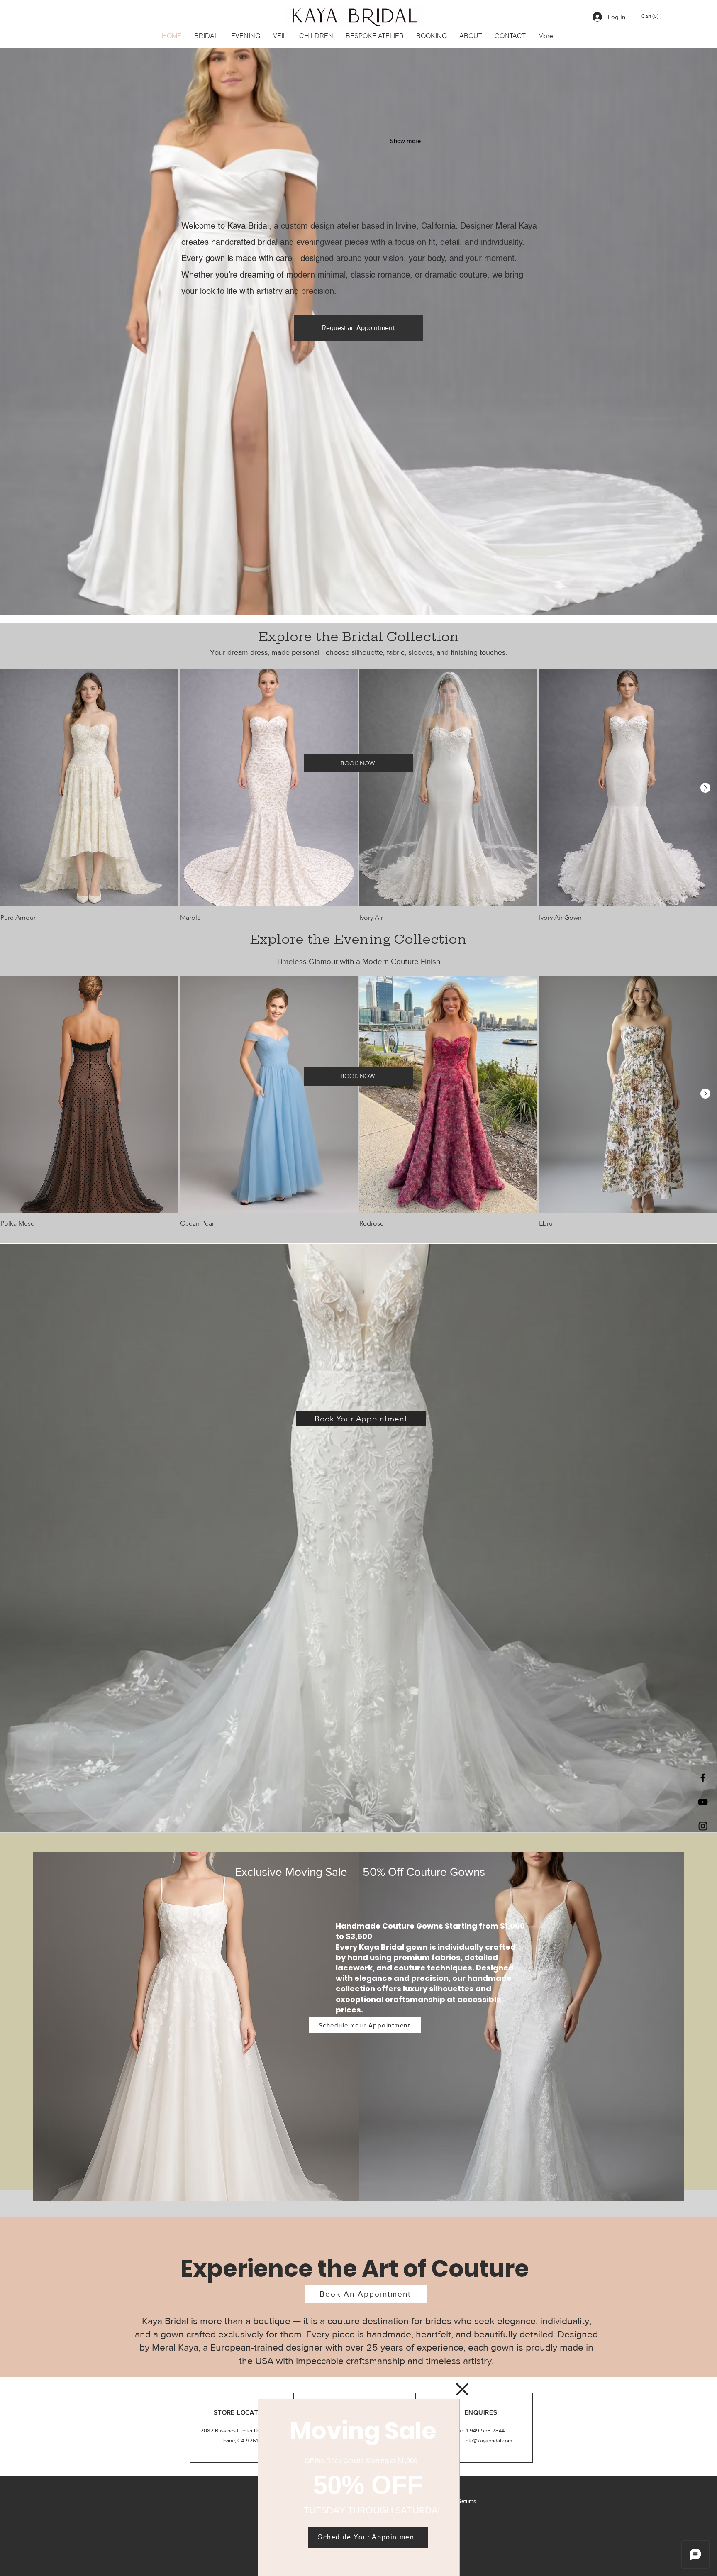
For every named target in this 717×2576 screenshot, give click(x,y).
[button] (462, 2389)
